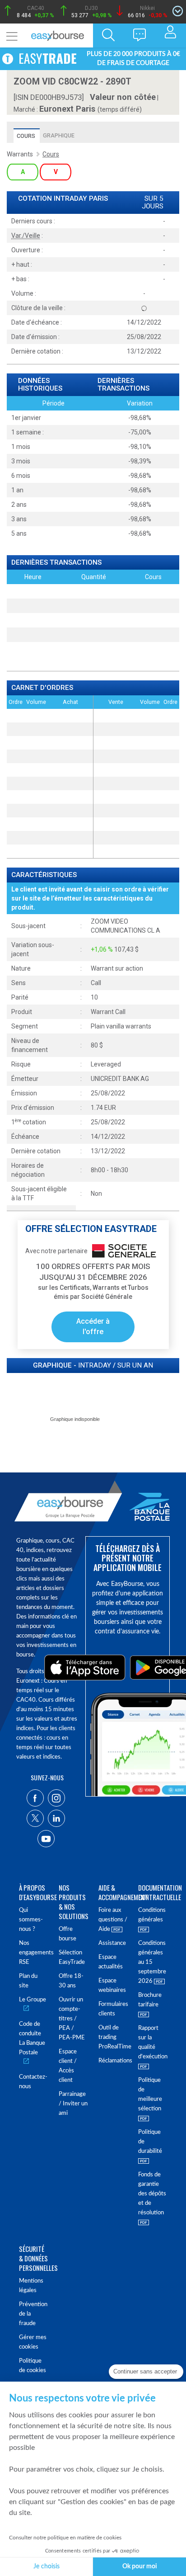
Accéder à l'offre (93, 1326)
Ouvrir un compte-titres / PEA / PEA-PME (72, 2019)
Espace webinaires (112, 1986)
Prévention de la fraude (33, 2314)
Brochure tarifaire (150, 2000)
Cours (26, 136)
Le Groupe (33, 2000)
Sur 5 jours (153, 203)
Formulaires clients (113, 2009)
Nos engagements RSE (33, 1953)
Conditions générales (152, 1915)
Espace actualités (111, 1962)
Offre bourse (67, 1934)
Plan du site (28, 1981)
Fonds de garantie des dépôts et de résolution (152, 2194)
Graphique (59, 135)
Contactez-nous (33, 2082)
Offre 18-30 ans (71, 1981)
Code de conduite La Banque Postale (32, 2038)
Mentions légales (31, 2286)
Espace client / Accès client (68, 2066)
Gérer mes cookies (33, 2342)
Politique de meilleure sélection (150, 2095)
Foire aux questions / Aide (113, 1920)
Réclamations (113, 2061)
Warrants (20, 154)
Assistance (112, 1943)
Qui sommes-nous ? (31, 1920)
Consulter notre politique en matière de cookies (65, 2538)
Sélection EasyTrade (72, 1958)
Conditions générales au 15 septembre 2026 (152, 1962)
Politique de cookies (33, 2366)
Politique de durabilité (150, 2142)
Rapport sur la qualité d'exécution (153, 2043)
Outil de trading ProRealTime (113, 2037)
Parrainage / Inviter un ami (73, 2104)
